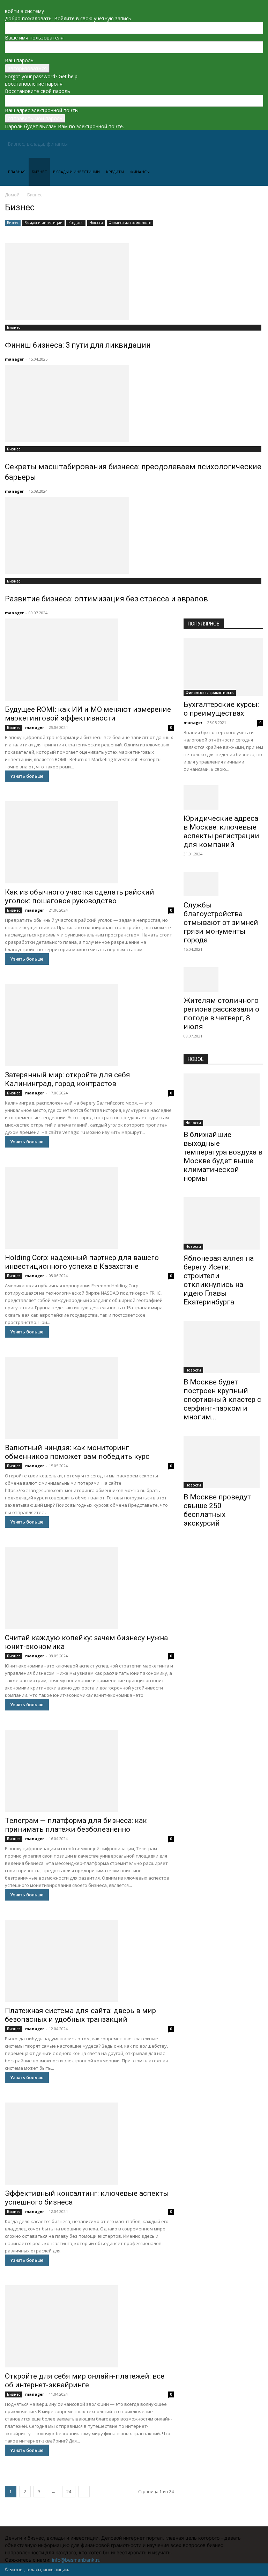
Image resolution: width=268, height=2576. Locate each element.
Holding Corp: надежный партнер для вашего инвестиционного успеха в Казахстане (82, 1262)
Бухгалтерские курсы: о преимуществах (221, 709)
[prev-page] (185, 1546)
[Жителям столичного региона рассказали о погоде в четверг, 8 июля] (223, 979)
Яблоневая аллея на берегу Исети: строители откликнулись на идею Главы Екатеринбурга (219, 1280)
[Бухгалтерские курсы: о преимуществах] (223, 667)
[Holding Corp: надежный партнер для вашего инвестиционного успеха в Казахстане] (89, 1208)
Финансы (140, 172)
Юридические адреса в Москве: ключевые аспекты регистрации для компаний (221, 831)
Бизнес (39, 172)
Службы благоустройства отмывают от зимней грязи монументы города (221, 922)
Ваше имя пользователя (34, 38)
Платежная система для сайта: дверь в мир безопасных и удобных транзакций (80, 2015)
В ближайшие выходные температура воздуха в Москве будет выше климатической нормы (223, 1156)
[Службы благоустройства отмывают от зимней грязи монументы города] (223, 884)
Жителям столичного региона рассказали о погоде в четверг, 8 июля (221, 1014)
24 (69, 2492)
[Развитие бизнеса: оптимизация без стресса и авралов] (134, 535)
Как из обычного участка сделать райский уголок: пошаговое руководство (80, 896)
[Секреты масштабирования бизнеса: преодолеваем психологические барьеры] (134, 403)
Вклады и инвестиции (76, 172)
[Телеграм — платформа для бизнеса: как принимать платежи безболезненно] (89, 1771)
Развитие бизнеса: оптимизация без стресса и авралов (106, 599)
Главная (17, 172)
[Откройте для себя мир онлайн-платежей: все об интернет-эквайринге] (89, 2326)
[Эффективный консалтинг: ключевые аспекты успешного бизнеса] (89, 2144)
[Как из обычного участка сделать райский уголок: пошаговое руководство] (89, 842)
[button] (255, 144)
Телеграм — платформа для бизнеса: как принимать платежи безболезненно (76, 1825)
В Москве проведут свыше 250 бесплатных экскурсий (217, 1510)
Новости (96, 223)
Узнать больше (27, 776)
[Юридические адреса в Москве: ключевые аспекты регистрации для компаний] (223, 797)
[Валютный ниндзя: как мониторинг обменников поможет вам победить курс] (89, 1398)
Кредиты (115, 172)
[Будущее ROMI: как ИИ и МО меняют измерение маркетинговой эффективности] (89, 660)
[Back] (7, 4)
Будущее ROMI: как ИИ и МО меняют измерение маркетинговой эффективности (88, 714)
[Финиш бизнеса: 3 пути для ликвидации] (134, 282)
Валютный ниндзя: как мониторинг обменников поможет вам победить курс (77, 1452)
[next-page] (84, 2492)
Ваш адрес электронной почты (42, 110)
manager (14, 359)
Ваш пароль (19, 60)
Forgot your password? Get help (41, 76)
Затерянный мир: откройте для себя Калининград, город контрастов (68, 1079)
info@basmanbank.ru (76, 2560)
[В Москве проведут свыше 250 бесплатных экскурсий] (223, 1462)
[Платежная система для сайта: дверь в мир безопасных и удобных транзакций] (89, 1961)
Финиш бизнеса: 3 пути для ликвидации (78, 345)
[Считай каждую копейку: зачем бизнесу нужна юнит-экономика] (89, 1588)
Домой (12, 195)
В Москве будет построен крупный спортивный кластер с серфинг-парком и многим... (222, 1399)
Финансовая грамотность (130, 223)
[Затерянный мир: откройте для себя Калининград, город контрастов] (89, 1025)
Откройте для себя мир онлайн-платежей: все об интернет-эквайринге (85, 2380)
